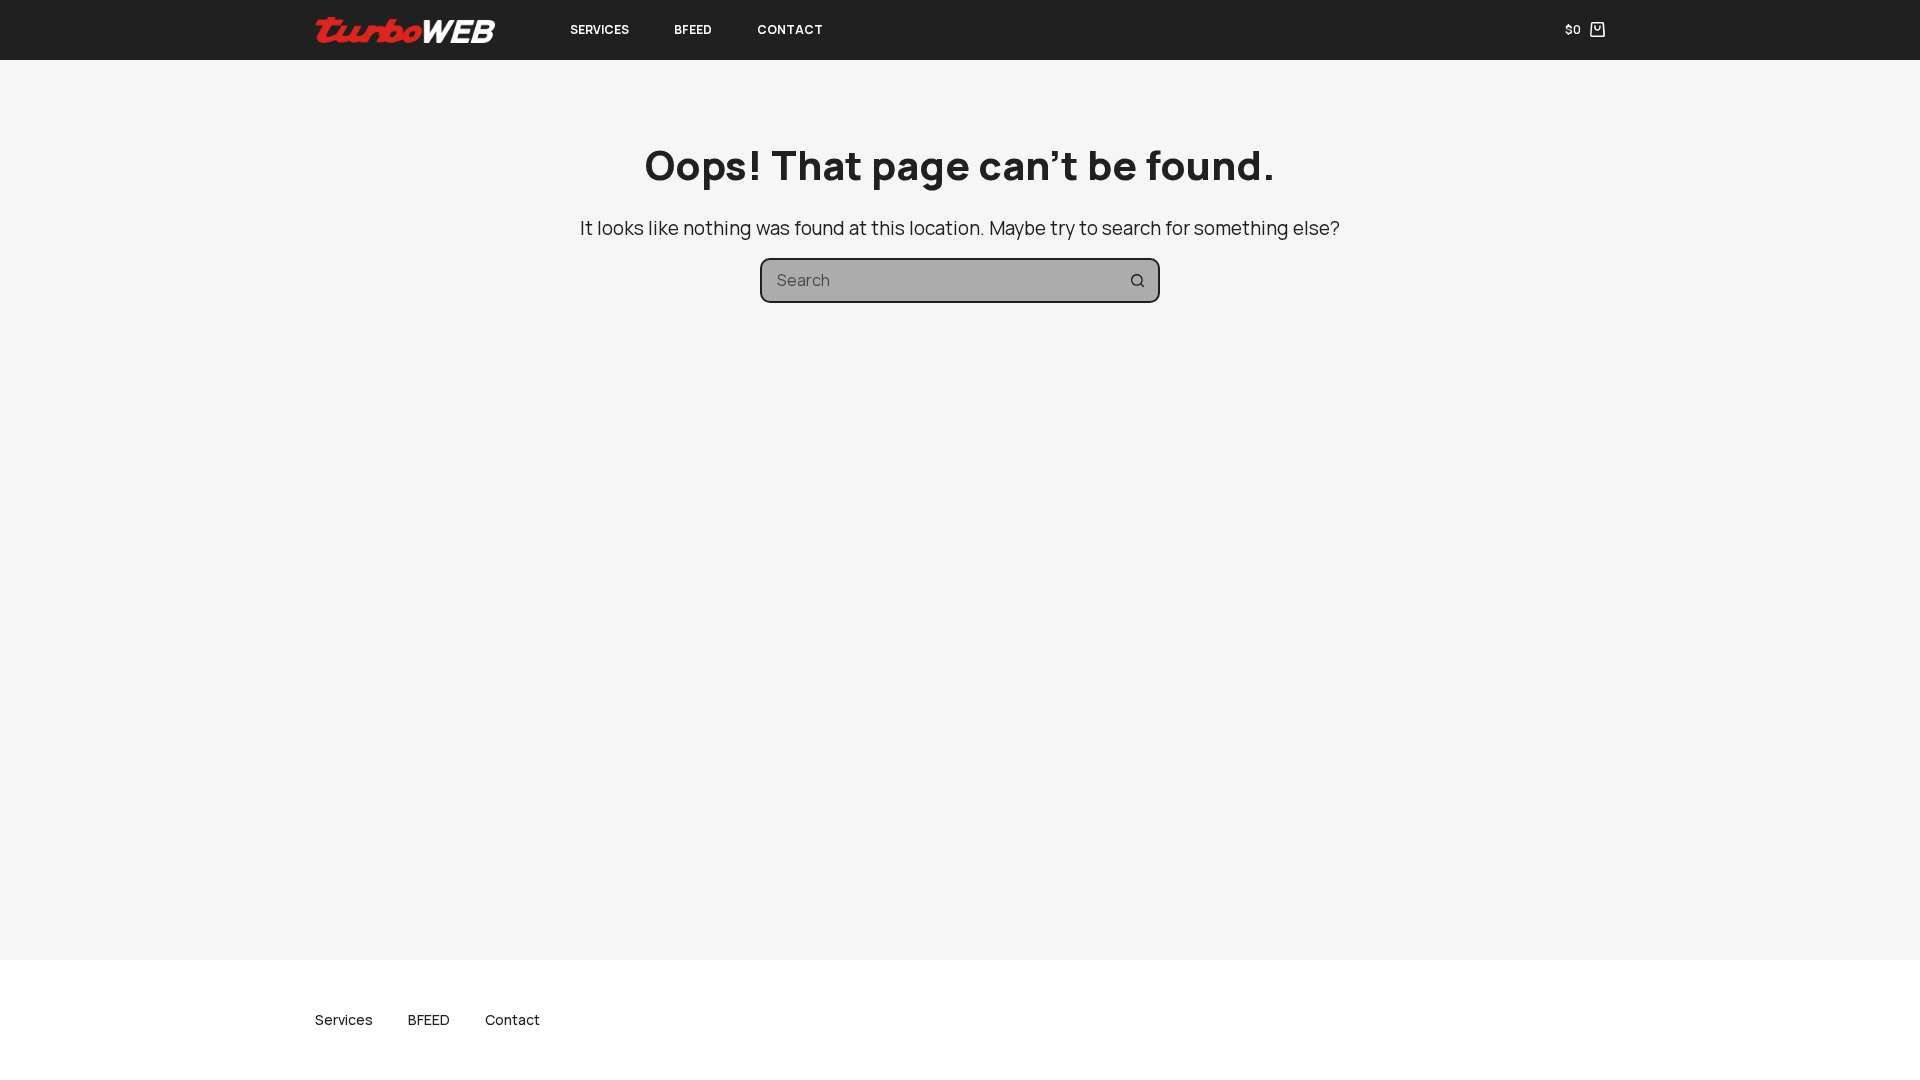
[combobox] (939, 280)
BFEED (693, 29)
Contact (790, 29)
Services (599, 29)
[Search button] (1137, 280)
